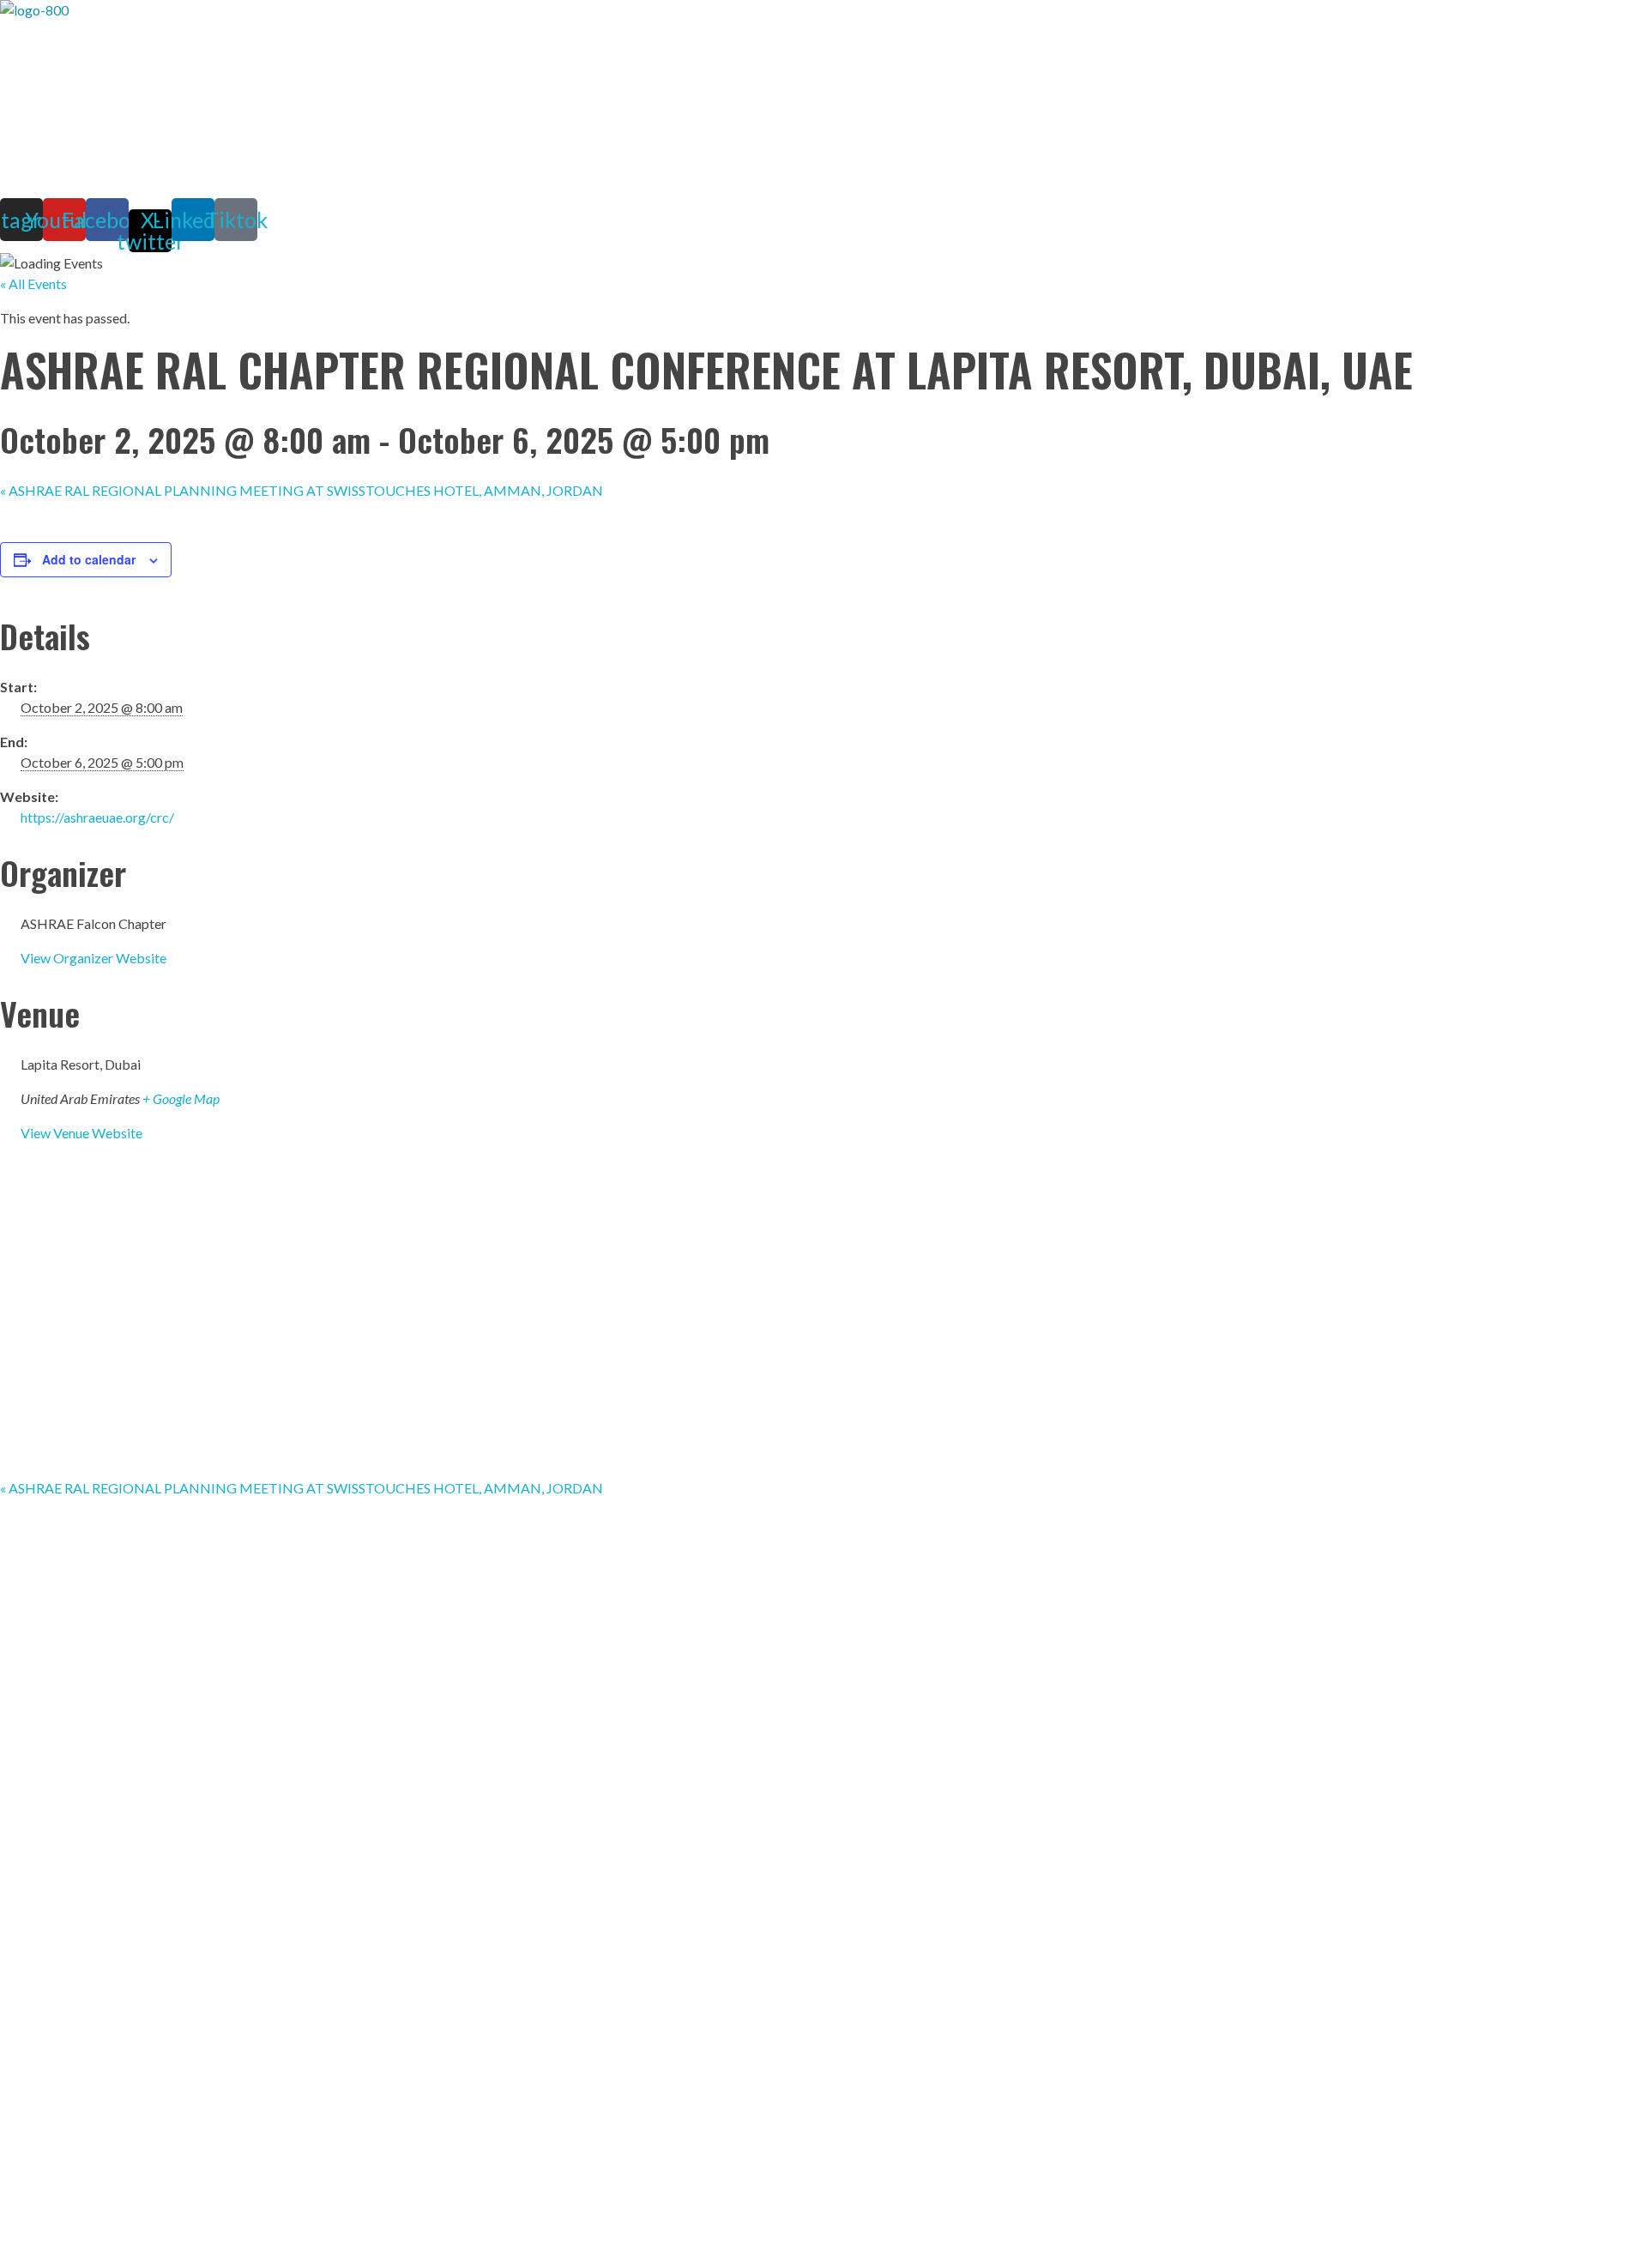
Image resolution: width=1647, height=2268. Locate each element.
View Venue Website (81, 1133)
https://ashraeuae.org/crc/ (97, 817)
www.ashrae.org (416, 1779)
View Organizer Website (94, 958)
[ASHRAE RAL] (343, 99)
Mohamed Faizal (126, 1813)
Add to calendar (89, 559)
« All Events (33, 283)
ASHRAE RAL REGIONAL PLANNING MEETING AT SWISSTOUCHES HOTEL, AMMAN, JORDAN (302, 490)
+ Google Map (181, 1098)
